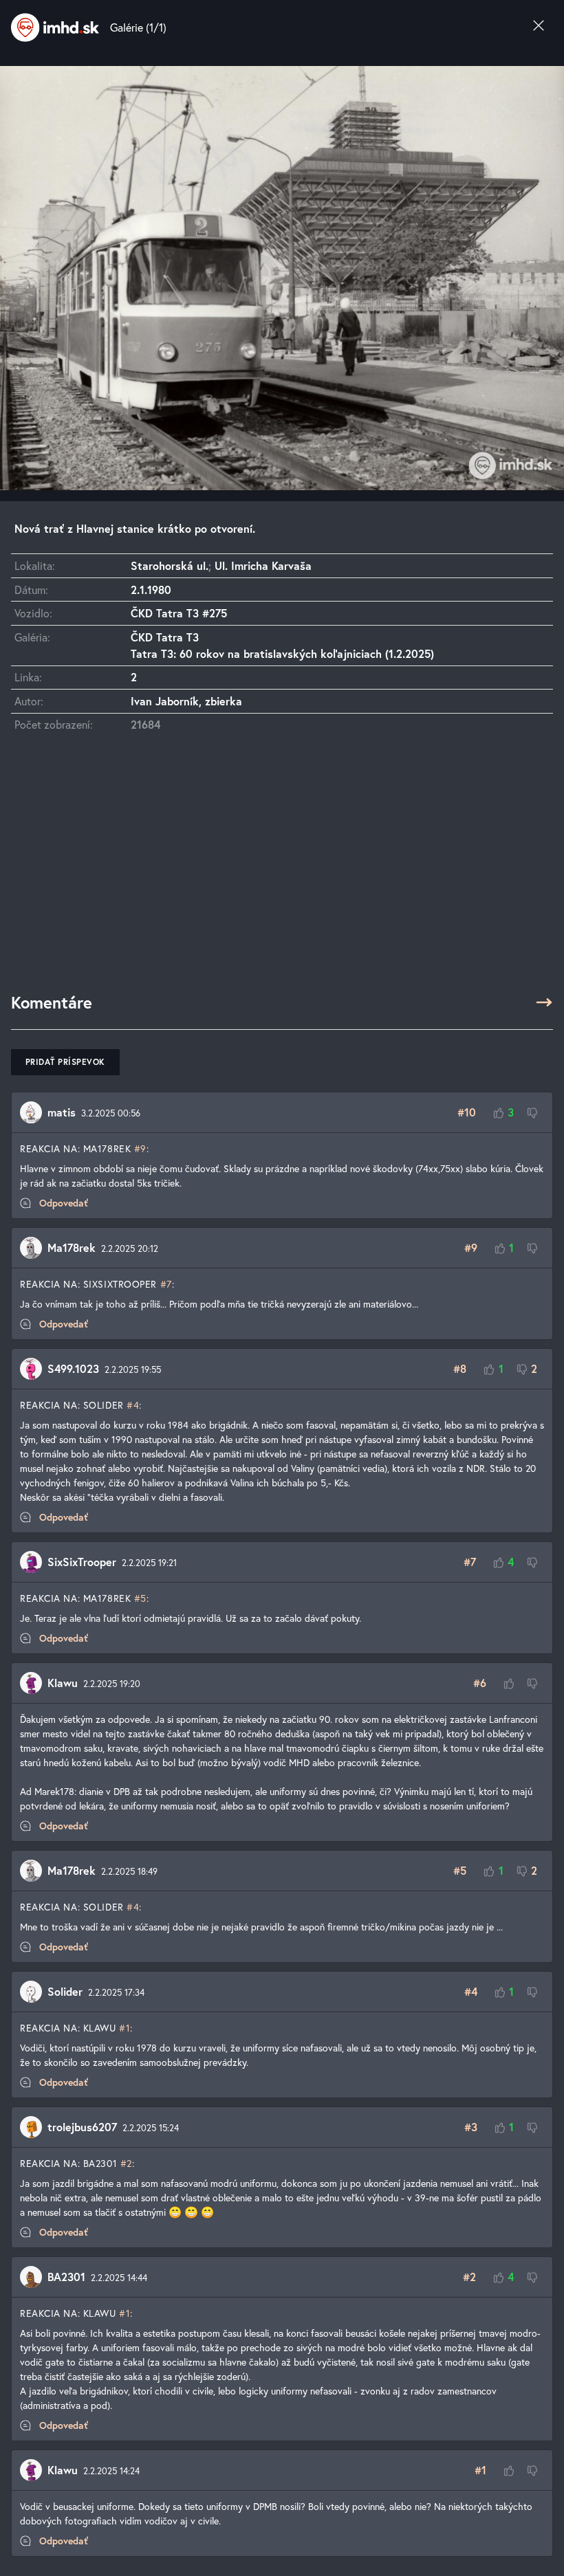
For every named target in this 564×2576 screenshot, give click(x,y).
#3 (471, 2127)
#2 (126, 2163)
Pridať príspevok (65, 1062)
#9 (140, 1148)
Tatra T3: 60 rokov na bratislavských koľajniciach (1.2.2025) (282, 653)
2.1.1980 (151, 590)
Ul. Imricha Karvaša (263, 565)
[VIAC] (544, 1002)
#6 (480, 1683)
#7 (166, 1284)
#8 (460, 1368)
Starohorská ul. (170, 565)
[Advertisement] (282, 869)
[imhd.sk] (55, 27)
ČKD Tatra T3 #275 (179, 613)
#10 (467, 1112)
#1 (124, 2028)
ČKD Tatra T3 (165, 637)
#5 (140, 1598)
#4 (133, 1405)
